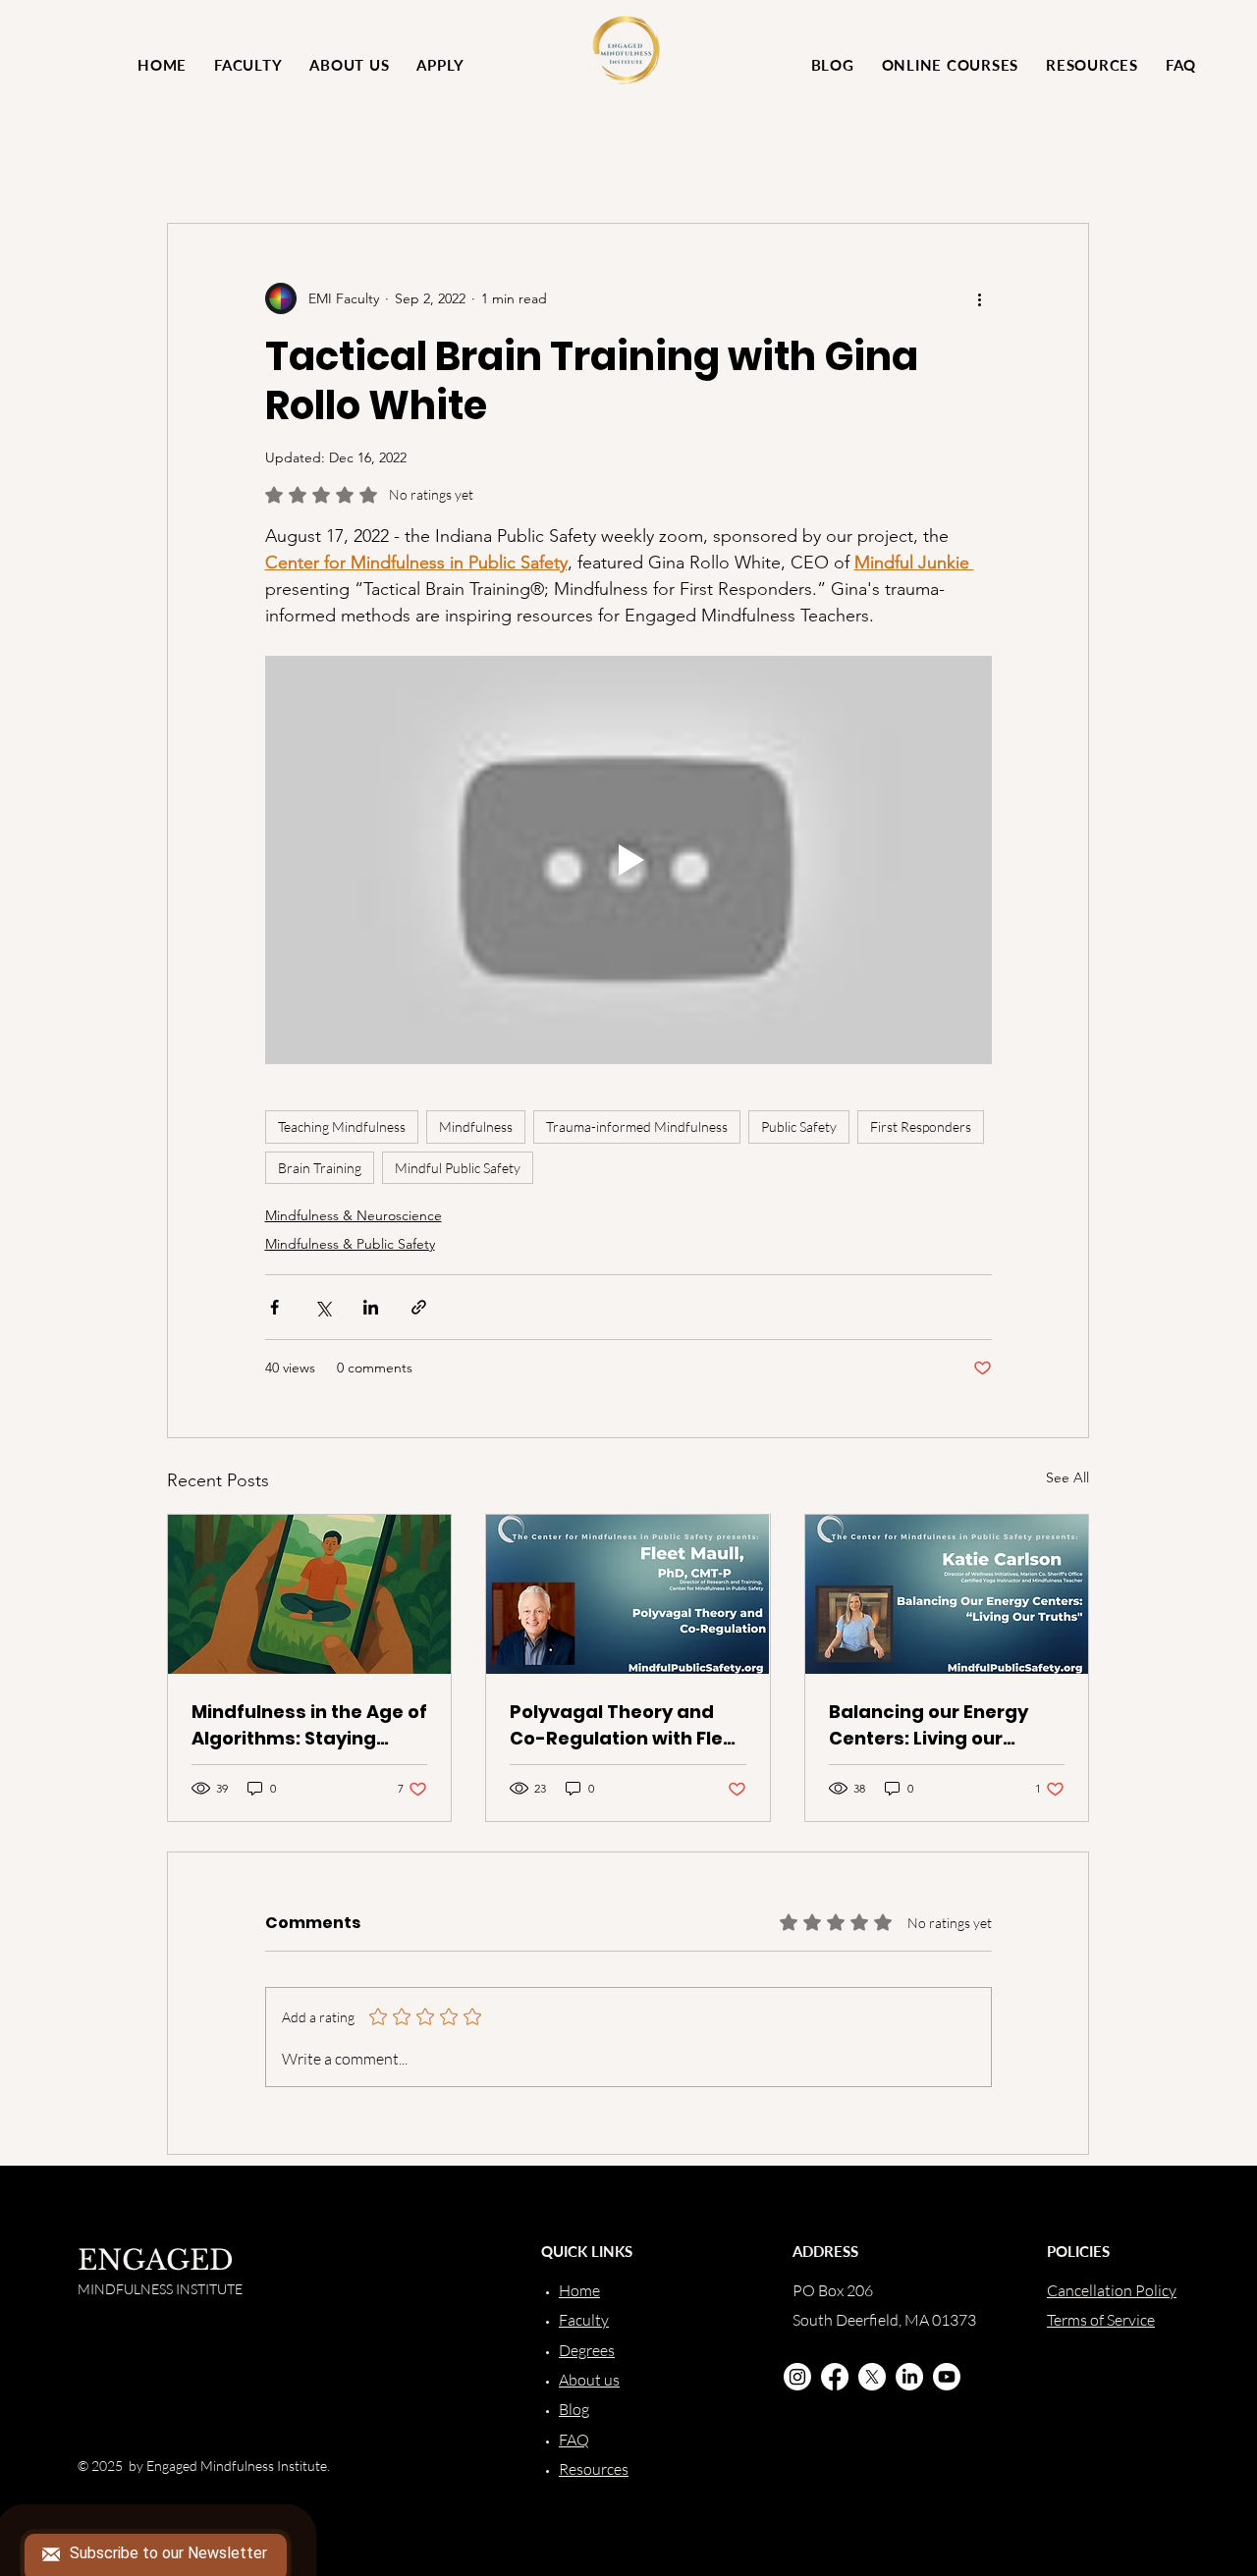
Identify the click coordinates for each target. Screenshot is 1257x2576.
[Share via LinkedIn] (371, 1307)
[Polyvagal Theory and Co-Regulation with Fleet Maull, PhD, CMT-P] (628, 1594)
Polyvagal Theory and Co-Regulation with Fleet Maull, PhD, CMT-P (626, 1725)
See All (1067, 1477)
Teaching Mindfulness (342, 1127)
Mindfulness (476, 1127)
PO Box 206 (833, 2290)
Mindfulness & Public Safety (350, 1244)
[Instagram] (797, 2377)
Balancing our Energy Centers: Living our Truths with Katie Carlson (929, 1725)
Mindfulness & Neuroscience (354, 1215)
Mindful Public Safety (458, 1168)
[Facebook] (835, 2377)
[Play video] (628, 860)
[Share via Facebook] (274, 1307)
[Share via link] (419, 1307)
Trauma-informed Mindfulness (637, 1127)
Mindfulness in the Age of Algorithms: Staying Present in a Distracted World (309, 1725)
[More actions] (980, 298)
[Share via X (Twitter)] (323, 1307)
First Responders (921, 1127)
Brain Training (320, 1168)
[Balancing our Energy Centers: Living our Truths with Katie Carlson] (947, 1594)
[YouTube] (947, 2377)
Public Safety (799, 1127)
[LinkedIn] (909, 2377)
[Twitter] (872, 2377)
